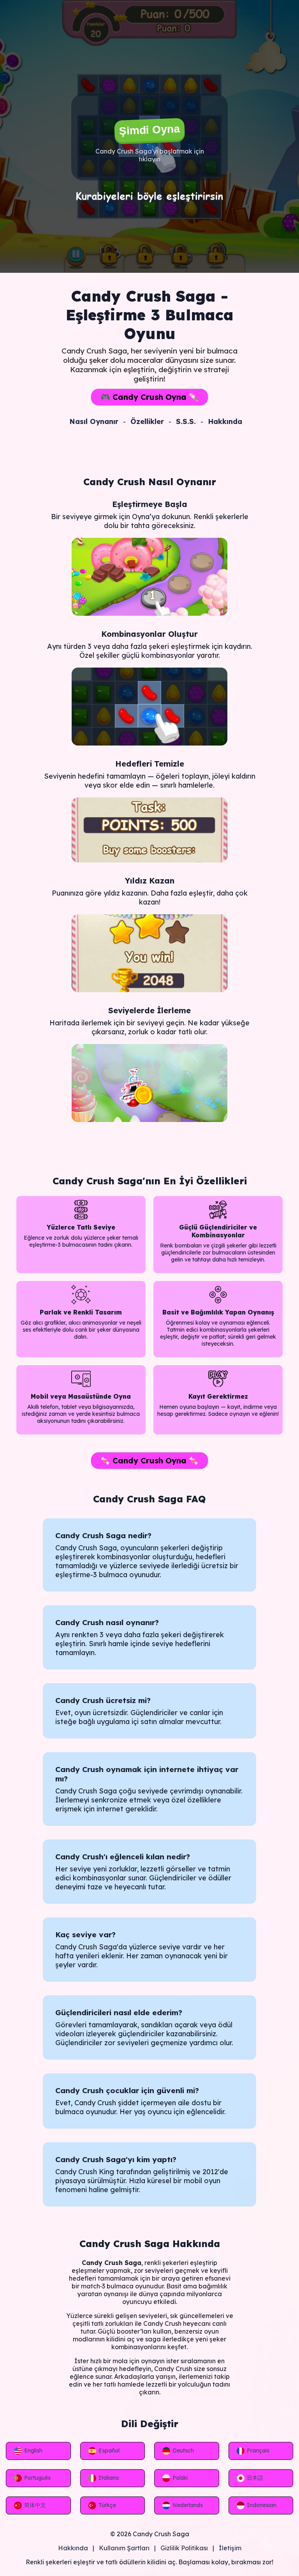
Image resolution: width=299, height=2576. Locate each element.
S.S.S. (186, 421)
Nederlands (188, 2505)
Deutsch (183, 2451)
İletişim (230, 2548)
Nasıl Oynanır (94, 421)
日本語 (255, 2478)
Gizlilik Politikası (184, 2548)
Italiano (109, 2478)
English (33, 2451)
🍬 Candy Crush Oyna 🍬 (149, 1460)
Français (258, 2451)
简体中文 (35, 2505)
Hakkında (225, 421)
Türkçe (107, 2505)
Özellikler (147, 421)
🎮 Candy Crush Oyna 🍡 (149, 397)
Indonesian (262, 2505)
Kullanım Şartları (124, 2548)
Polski (180, 2478)
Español (109, 2451)
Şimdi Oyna (149, 130)
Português (37, 2478)
